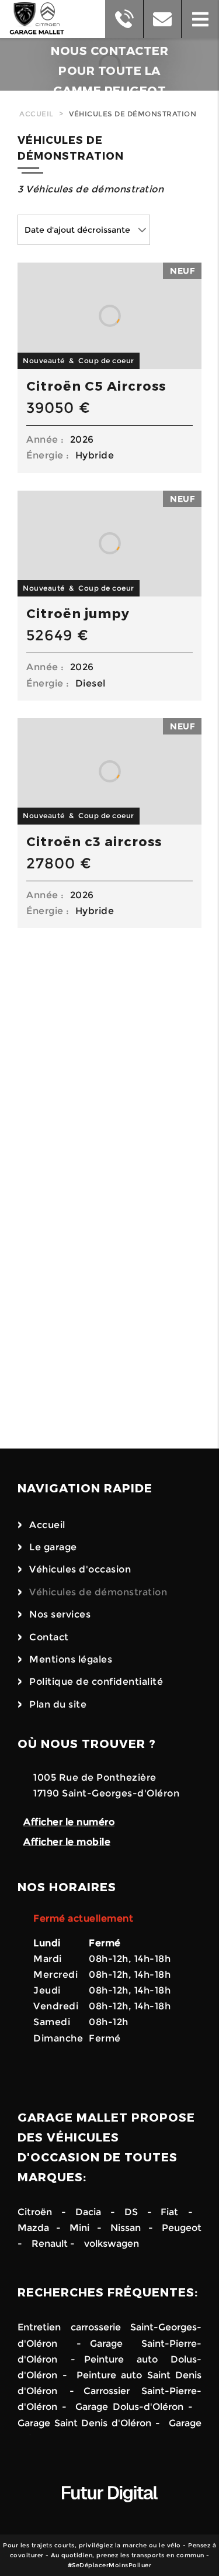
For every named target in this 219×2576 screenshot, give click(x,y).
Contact (49, 1637)
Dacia (88, 2212)
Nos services (60, 1614)
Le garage (53, 1547)
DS (131, 2212)
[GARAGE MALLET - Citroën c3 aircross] (109, 771)
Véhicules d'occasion (80, 1569)
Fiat (169, 2212)
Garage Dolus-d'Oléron (129, 2407)
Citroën (35, 2212)
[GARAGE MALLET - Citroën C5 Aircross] (109, 316)
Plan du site (58, 1704)
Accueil (36, 114)
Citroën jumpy (78, 613)
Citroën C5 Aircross (96, 385)
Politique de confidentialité (96, 1682)
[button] (200, 19)
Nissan (126, 2228)
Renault (50, 2244)
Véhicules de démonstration (133, 114)
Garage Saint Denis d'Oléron (84, 2423)
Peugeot (182, 2228)
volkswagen (112, 2244)
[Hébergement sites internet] (110, 2514)
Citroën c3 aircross (94, 841)
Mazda (37, 2228)
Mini (79, 2228)
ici (92, 1368)
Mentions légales (71, 1659)
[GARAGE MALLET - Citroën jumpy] (109, 544)
